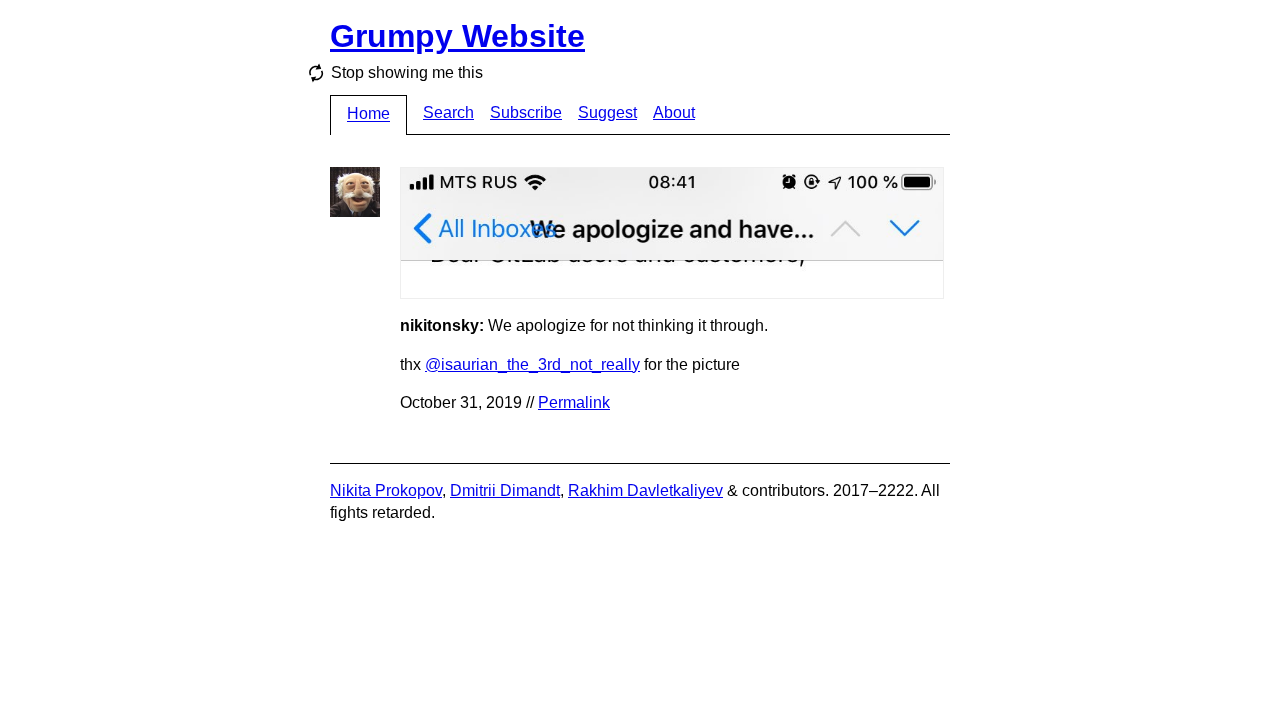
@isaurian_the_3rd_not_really (532, 364)
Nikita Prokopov (386, 490)
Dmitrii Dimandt (505, 490)
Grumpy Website (457, 36)
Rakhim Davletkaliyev (645, 490)
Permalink (574, 402)
